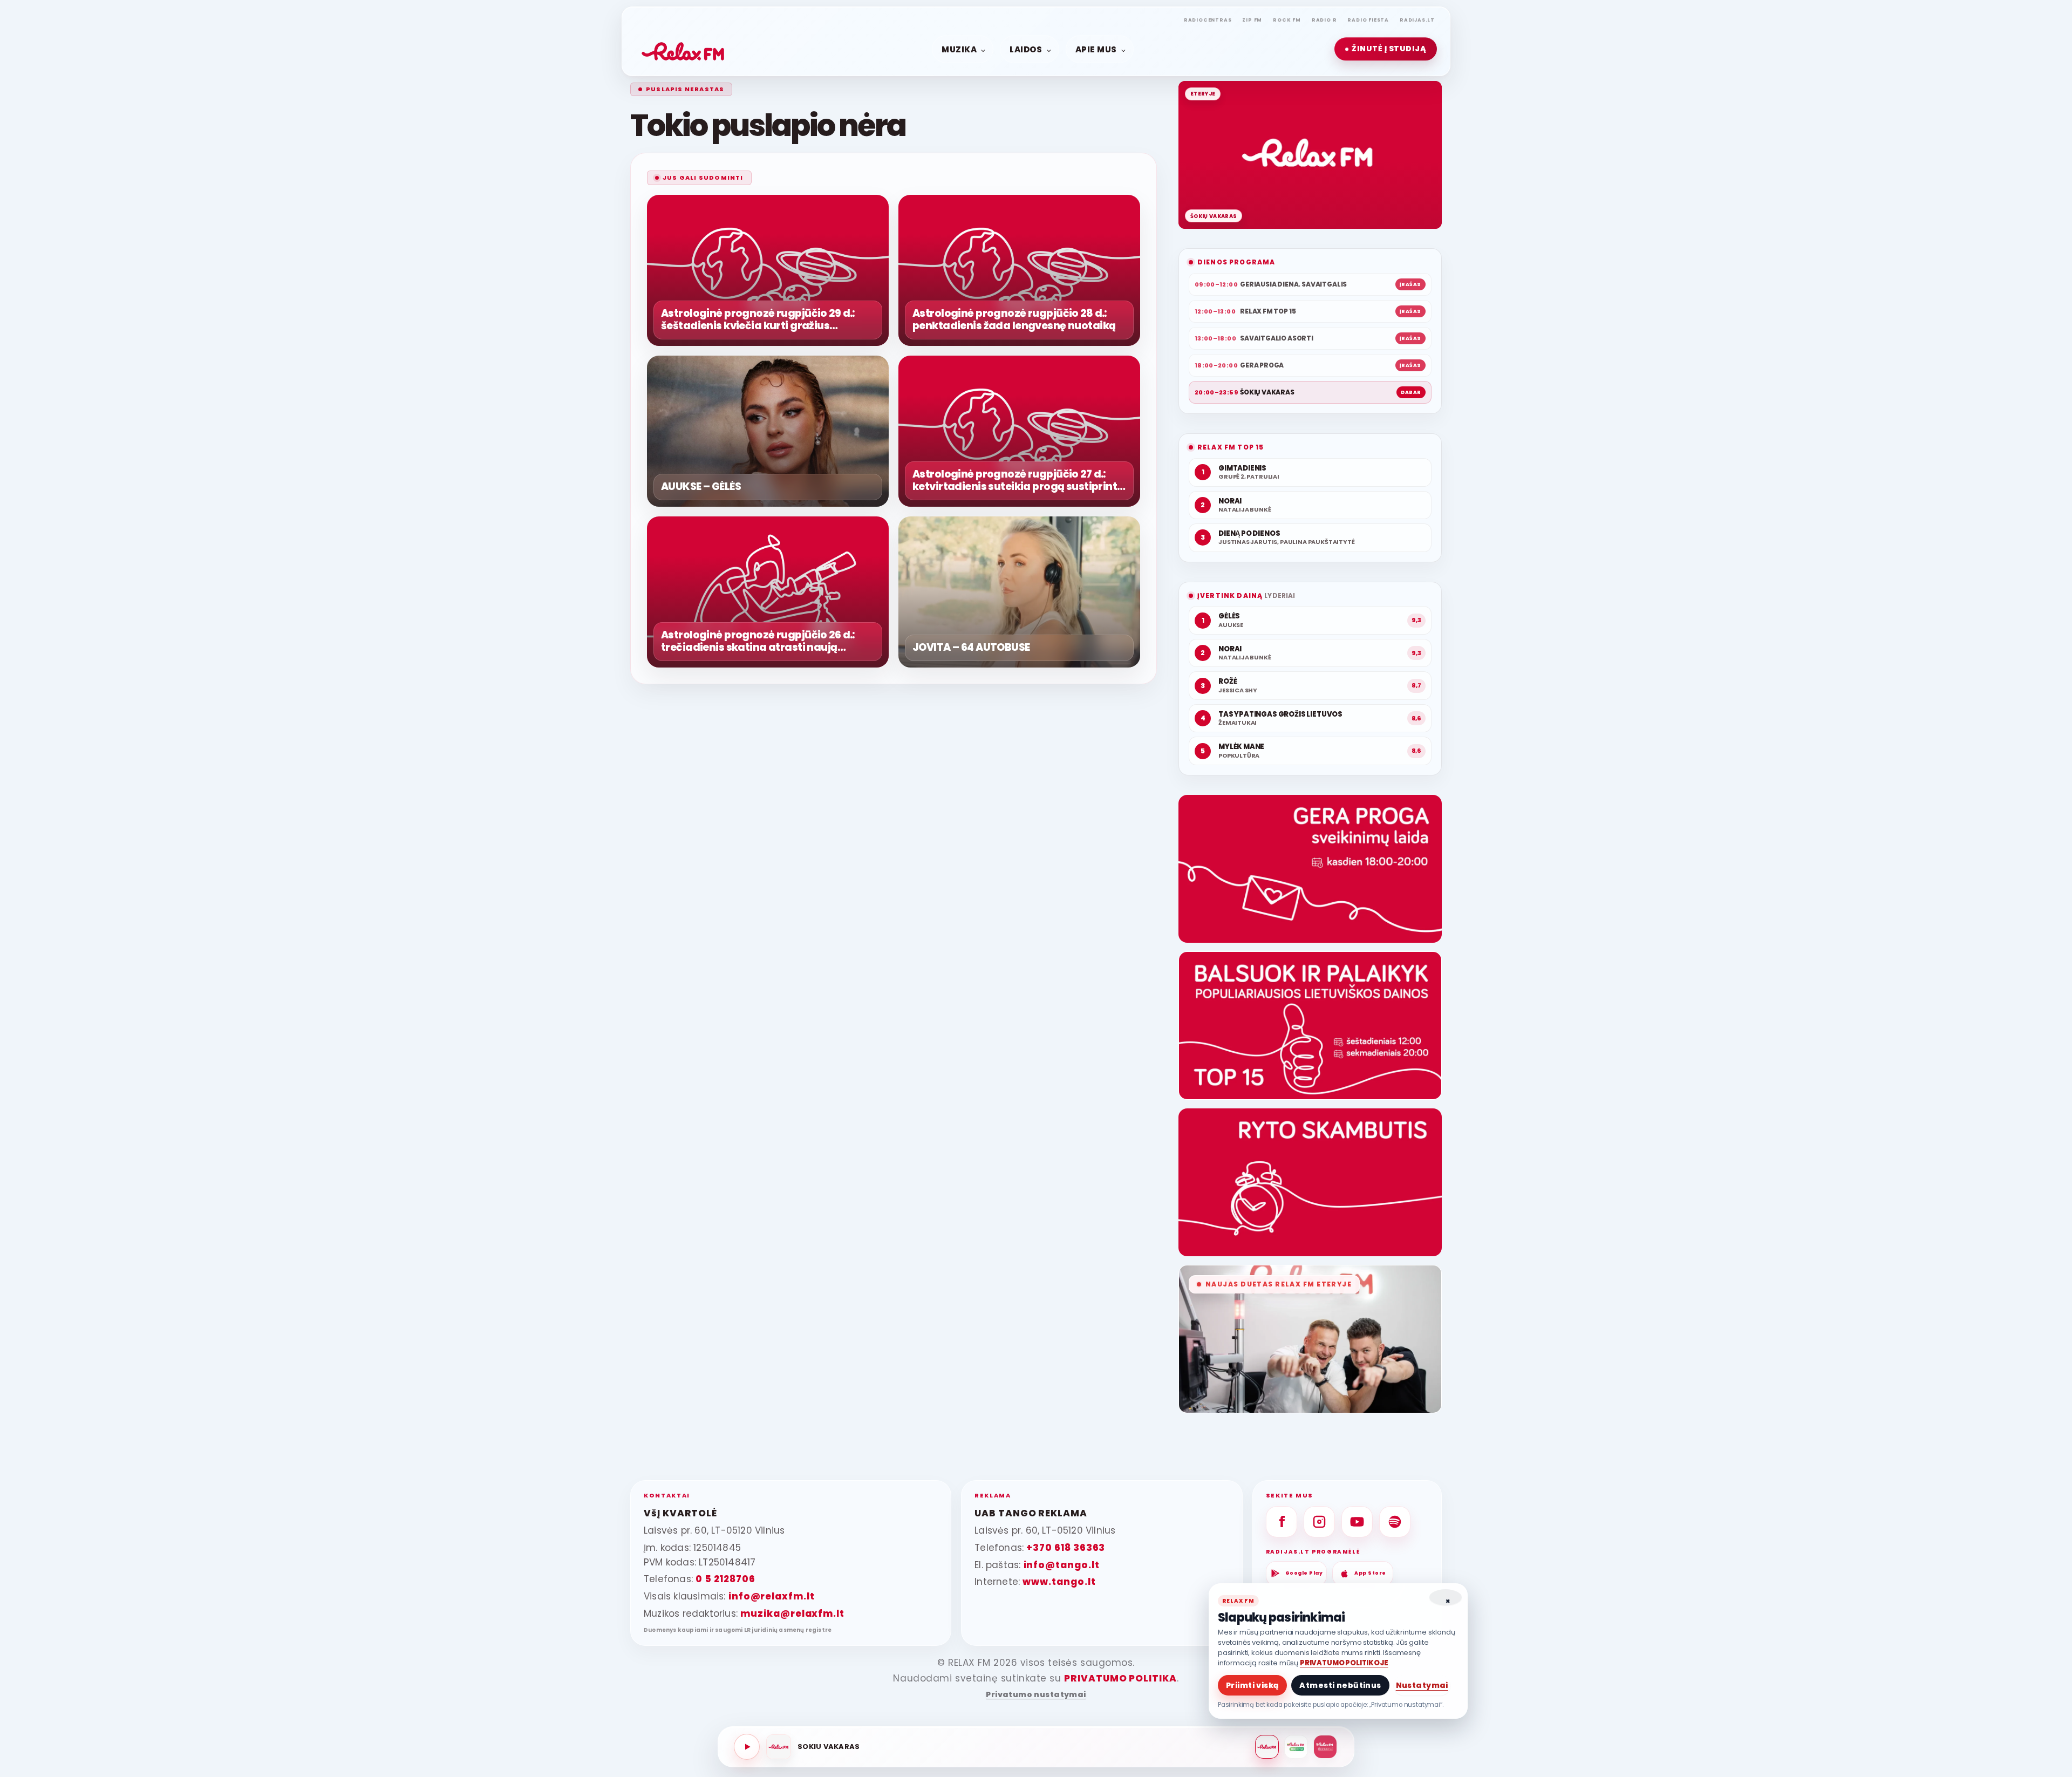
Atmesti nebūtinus (1340, 1685)
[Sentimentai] (1325, 1747)
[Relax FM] (1267, 1747)
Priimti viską (1252, 1685)
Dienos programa (1236, 262)
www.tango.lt (1059, 1582)
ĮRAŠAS (1410, 284)
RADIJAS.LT (1417, 20)
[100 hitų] (1296, 1747)
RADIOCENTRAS (1208, 20)
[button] (1386, 49)
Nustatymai (1422, 1685)
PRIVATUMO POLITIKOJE (1344, 1663)
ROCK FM (1287, 20)
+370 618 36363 (1066, 1548)
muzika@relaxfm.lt (792, 1613)
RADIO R (1324, 20)
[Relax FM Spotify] (1395, 1522)
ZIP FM (1252, 20)
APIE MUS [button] (1096, 49)
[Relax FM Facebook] (1282, 1522)
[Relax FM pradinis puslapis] (683, 49)
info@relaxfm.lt (772, 1596)
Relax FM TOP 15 (1231, 447)
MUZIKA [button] (959, 49)
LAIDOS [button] (1026, 49)
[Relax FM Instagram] (1319, 1522)
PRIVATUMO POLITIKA (1120, 1678)
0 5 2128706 (725, 1579)
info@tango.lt (1062, 1565)
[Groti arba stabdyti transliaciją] (747, 1747)
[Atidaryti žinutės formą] (1310, 869)
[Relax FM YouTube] (1357, 1522)
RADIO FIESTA (1368, 20)
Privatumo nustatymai (1036, 1695)
